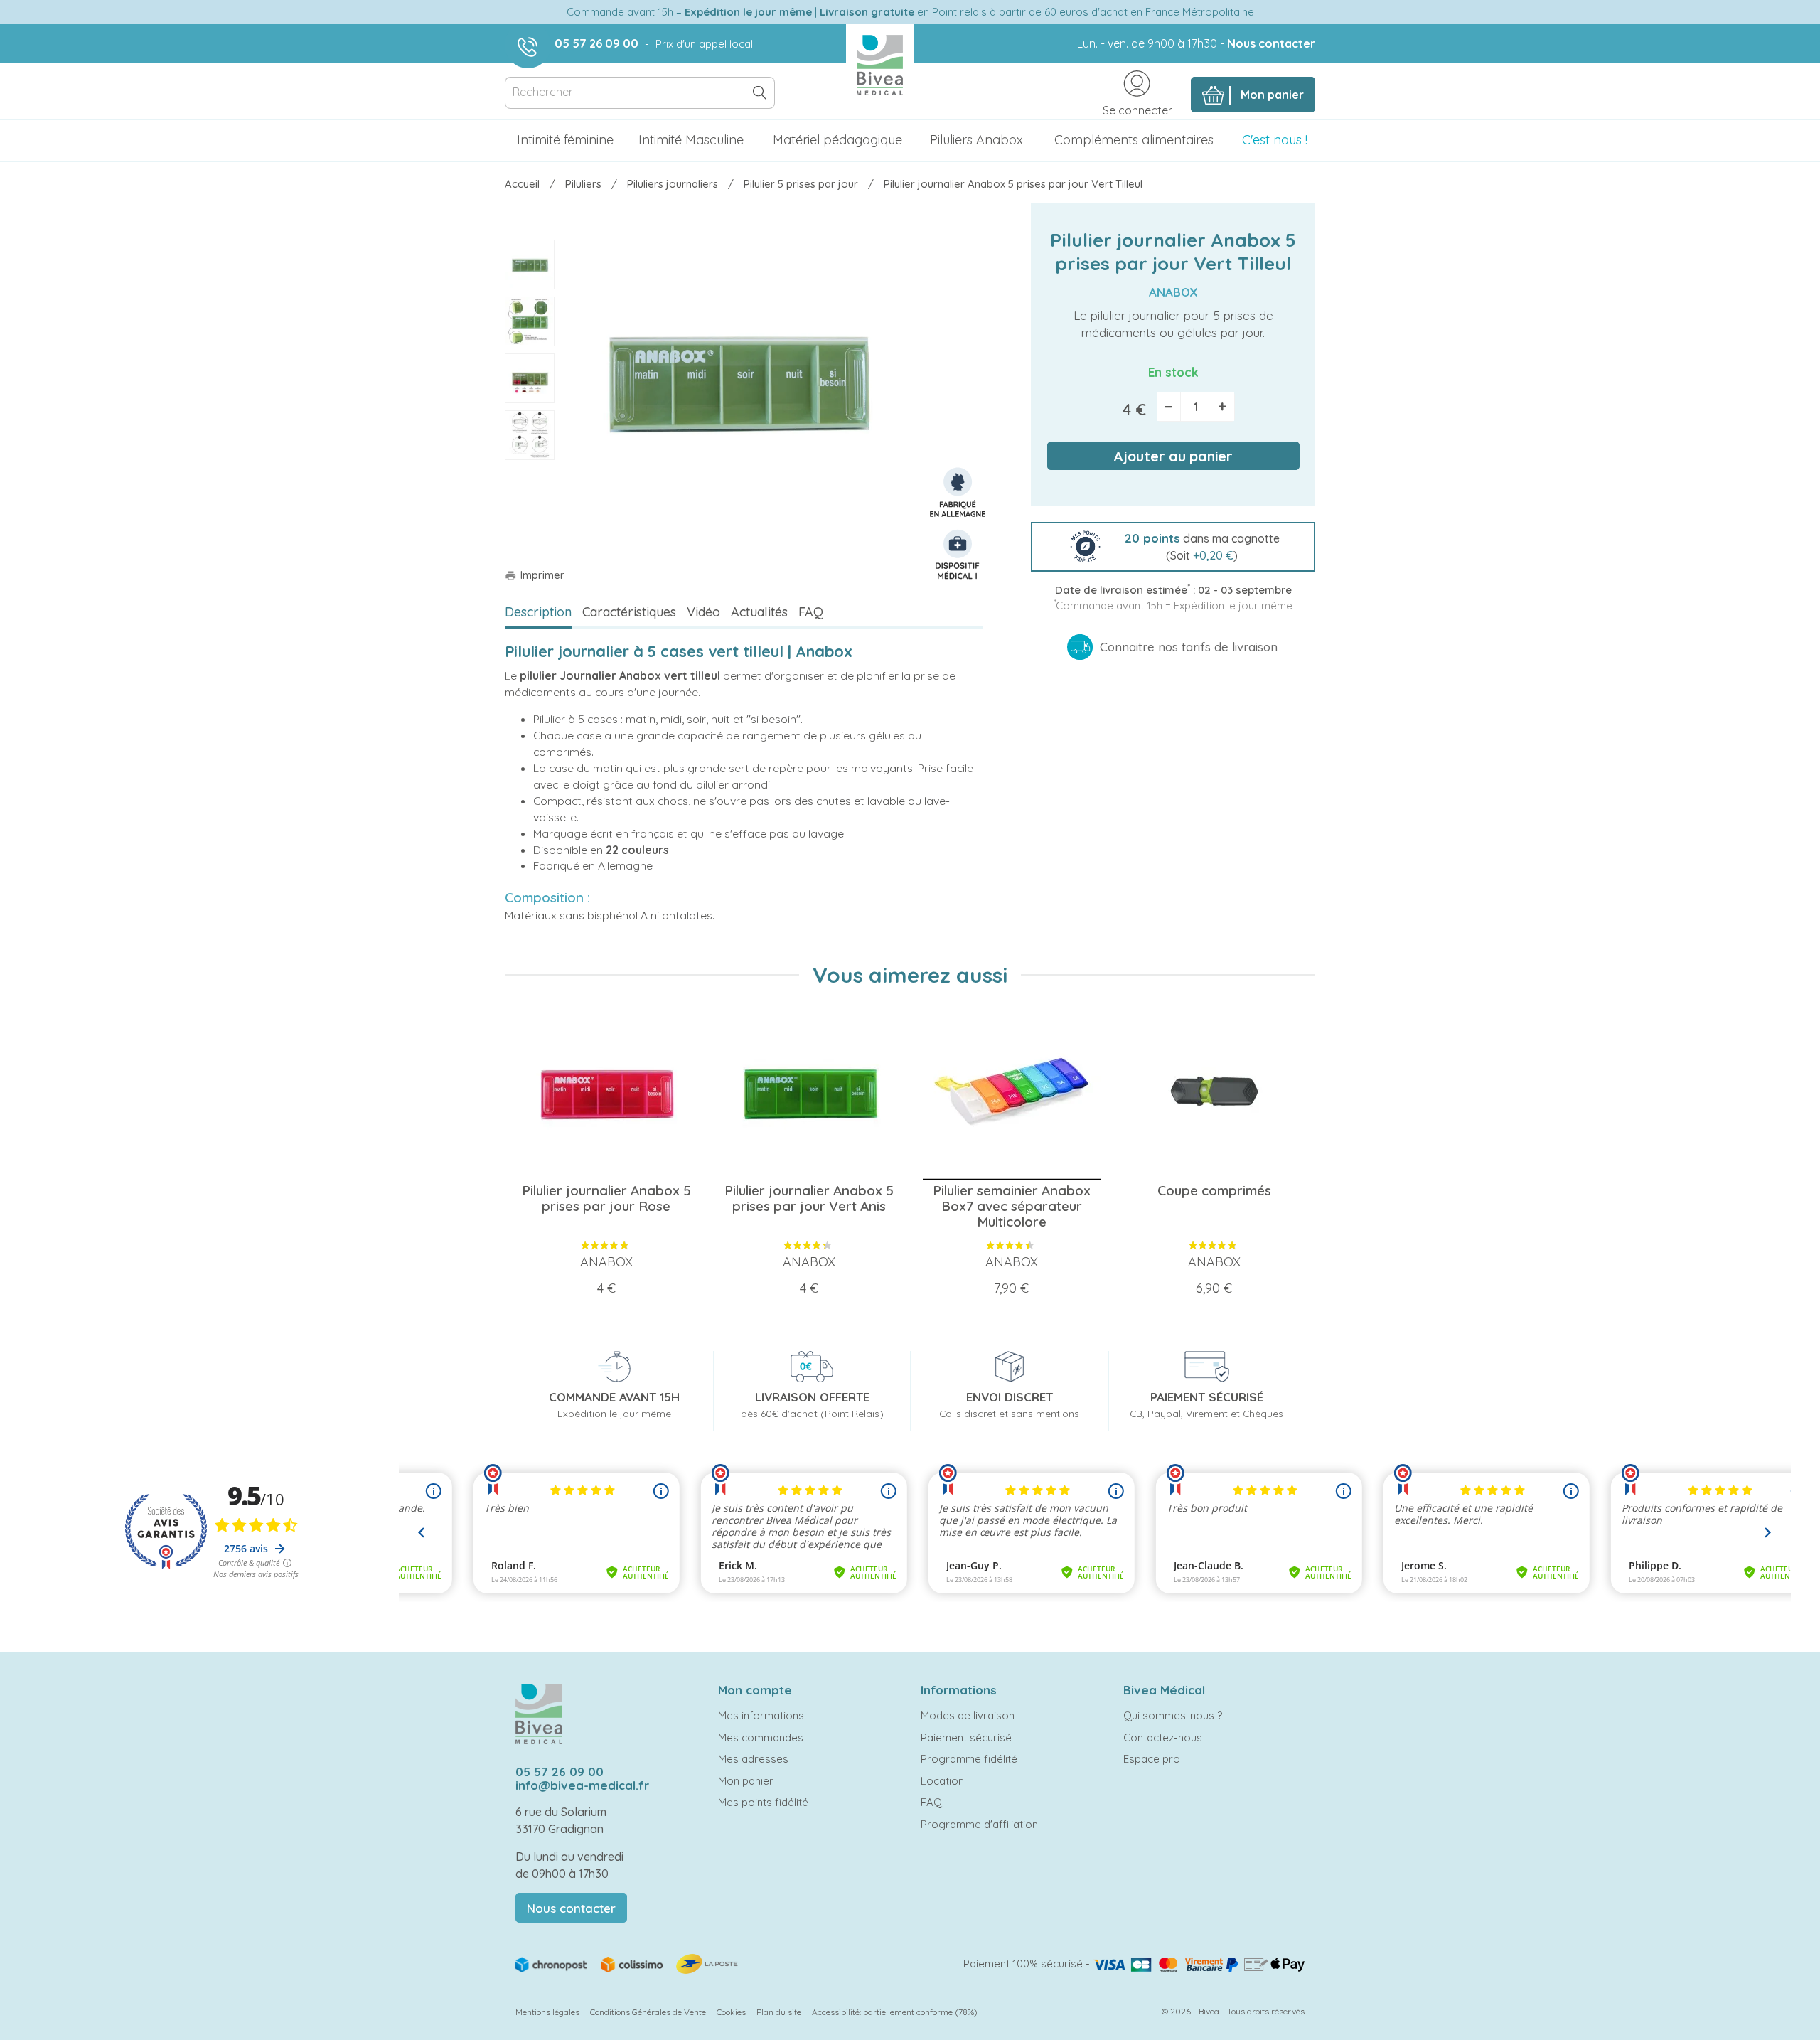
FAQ (811, 612)
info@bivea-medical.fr (582, 1785)
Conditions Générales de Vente (648, 2012)
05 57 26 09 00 (596, 43)
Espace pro (1152, 1759)
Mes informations (761, 1715)
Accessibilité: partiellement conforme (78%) (895, 2012)
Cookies (731, 2012)
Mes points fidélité (763, 1802)
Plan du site (779, 2012)
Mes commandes (761, 1737)
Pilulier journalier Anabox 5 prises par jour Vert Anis (809, 1198)
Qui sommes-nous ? (1173, 1715)
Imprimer (535, 575)
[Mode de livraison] (628, 1963)
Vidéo (703, 612)
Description (538, 612)
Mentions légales (547, 2012)
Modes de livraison (968, 1715)
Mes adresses (753, 1759)
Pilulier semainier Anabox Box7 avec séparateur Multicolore (1012, 1206)
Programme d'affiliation (979, 1824)
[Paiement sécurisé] (1199, 1964)
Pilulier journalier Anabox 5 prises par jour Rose (606, 1198)
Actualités (759, 612)
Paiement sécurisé (966, 1737)
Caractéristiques (629, 612)
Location (942, 1781)
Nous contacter (1271, 43)
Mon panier (746, 1781)
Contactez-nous (1163, 1737)
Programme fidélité (969, 1759)
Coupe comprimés (1214, 1190)
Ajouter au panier (1173, 456)
